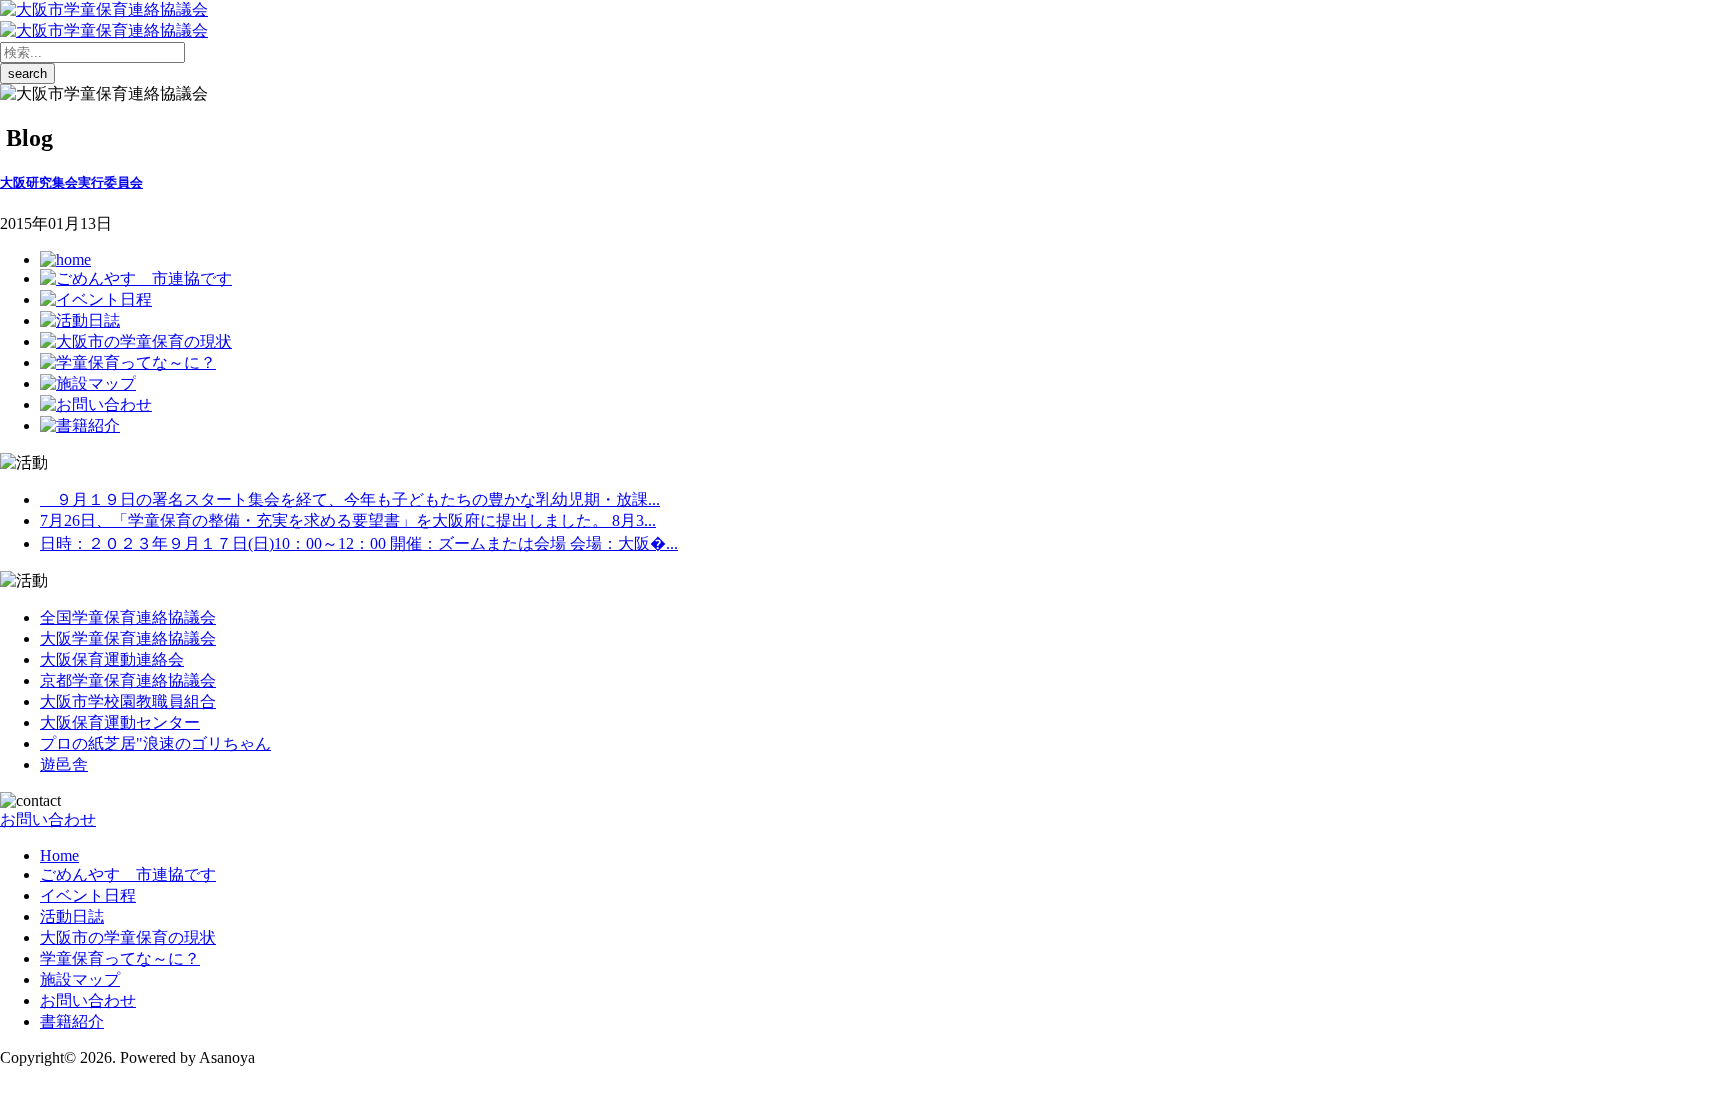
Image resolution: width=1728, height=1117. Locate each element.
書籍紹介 (72, 1021)
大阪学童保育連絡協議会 (128, 638)
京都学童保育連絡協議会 (128, 680)
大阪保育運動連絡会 (112, 659)
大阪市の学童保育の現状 (128, 937)
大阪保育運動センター (120, 722)
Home (59, 855)
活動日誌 (72, 916)
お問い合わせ (48, 819)
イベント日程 (88, 895)
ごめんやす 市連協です (128, 874)
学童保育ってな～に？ (120, 958)
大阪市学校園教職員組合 (128, 701)
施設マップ (80, 979)
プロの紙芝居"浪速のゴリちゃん (155, 743)
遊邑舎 (64, 764)
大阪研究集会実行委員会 (71, 182)
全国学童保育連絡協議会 (128, 617)
